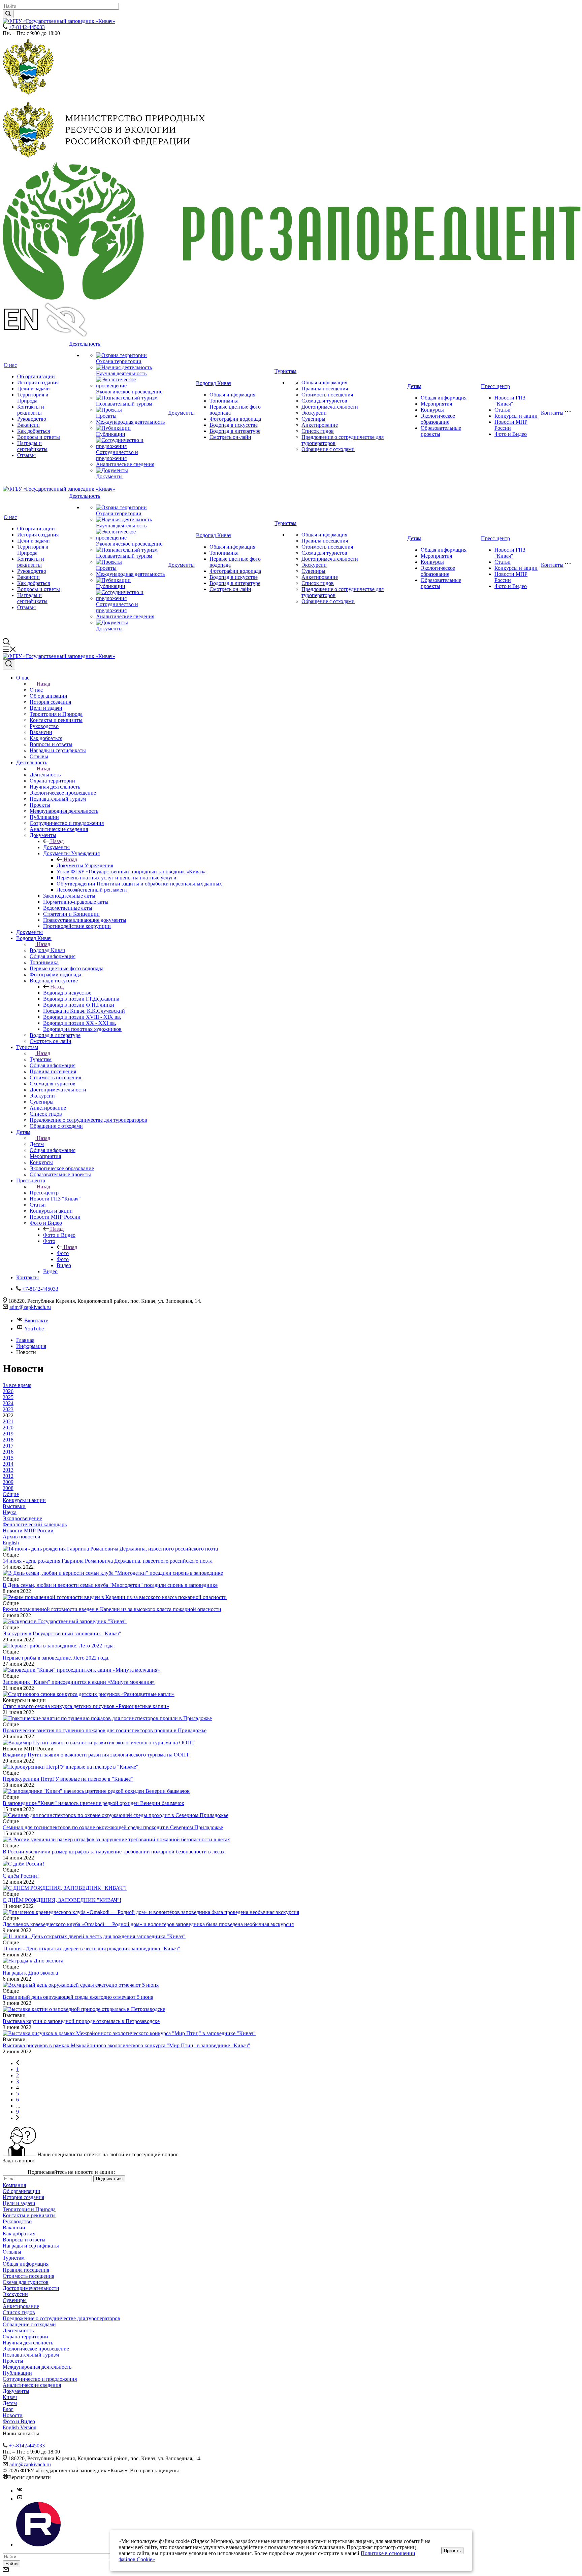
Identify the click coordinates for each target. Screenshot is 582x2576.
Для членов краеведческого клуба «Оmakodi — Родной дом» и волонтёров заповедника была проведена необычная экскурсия (148, 1924)
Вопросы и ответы (39, 437)
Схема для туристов (324, 401)
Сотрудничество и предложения (117, 455)
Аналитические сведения (125, 464)
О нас (10, 365)
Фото (63, 1253)
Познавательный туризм (124, 404)
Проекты (106, 416)
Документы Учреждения (85, 865)
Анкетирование (320, 425)
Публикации (111, 434)
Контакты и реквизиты (31, 410)
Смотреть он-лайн (230, 437)
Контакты (552, 413)
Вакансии (28, 425)
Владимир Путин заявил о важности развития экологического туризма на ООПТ (96, 1755)
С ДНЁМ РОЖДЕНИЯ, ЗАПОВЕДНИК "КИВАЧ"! (62, 1900)
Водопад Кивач (214, 383)
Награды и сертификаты (32, 446)
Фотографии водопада (235, 419)
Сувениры (313, 419)
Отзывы (26, 455)
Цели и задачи (34, 389)
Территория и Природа (33, 398)
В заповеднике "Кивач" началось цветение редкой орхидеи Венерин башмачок (93, 1803)
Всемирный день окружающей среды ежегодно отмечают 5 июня (78, 1997)
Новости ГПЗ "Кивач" (510, 401)
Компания (14, 2185)
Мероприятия (436, 404)
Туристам (285, 371)
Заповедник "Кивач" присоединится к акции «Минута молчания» (79, 1682)
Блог (8, 2409)
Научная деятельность (121, 373)
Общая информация (232, 395)
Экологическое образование (438, 419)
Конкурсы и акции (516, 416)
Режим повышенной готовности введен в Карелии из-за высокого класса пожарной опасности (112, 1609)
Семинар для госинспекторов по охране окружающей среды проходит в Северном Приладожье (113, 1827)
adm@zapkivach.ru (30, 1307)
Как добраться (34, 431)
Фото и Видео (511, 434)
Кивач (10, 2397)
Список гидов (318, 431)
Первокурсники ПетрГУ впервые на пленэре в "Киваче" (68, 1779)
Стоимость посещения (327, 395)
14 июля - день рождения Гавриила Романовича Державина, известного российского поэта (108, 1561)
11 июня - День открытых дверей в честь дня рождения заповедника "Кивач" (91, 1948)
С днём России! (21, 1876)
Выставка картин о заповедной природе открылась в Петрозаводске (81, 2021)
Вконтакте (36, 1320)
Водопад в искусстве (234, 425)
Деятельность (85, 344)
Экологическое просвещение (129, 392)
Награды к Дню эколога (30, 1973)
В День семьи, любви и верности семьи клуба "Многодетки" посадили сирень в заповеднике (110, 1585)
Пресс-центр (495, 386)
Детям (414, 386)
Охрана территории (119, 361)
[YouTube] (20, 2499)
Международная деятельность (130, 422)
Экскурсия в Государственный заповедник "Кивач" (62, 1633)
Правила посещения (325, 389)
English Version (20, 2427)
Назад (43, 684)
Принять (452, 2551)
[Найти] (8, 14)
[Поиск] (9, 664)
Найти (11, 2564)
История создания (38, 382)
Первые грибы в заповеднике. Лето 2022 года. (56, 1658)
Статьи (503, 410)
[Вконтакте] (20, 2491)
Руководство (32, 419)
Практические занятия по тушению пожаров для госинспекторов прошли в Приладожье (105, 1730)
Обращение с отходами (328, 449)
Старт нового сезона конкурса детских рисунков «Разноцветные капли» (86, 1706)
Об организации (36, 376)
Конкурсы (432, 410)
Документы (109, 476)
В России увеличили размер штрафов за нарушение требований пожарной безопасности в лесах (114, 1852)
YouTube (34, 1329)
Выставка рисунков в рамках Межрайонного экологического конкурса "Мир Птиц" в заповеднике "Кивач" (126, 2045)
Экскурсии (314, 413)
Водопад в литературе (235, 431)
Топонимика (224, 401)
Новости (13, 2415)
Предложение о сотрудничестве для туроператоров (61, 2318)
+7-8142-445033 (27, 27)
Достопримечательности (330, 407)
